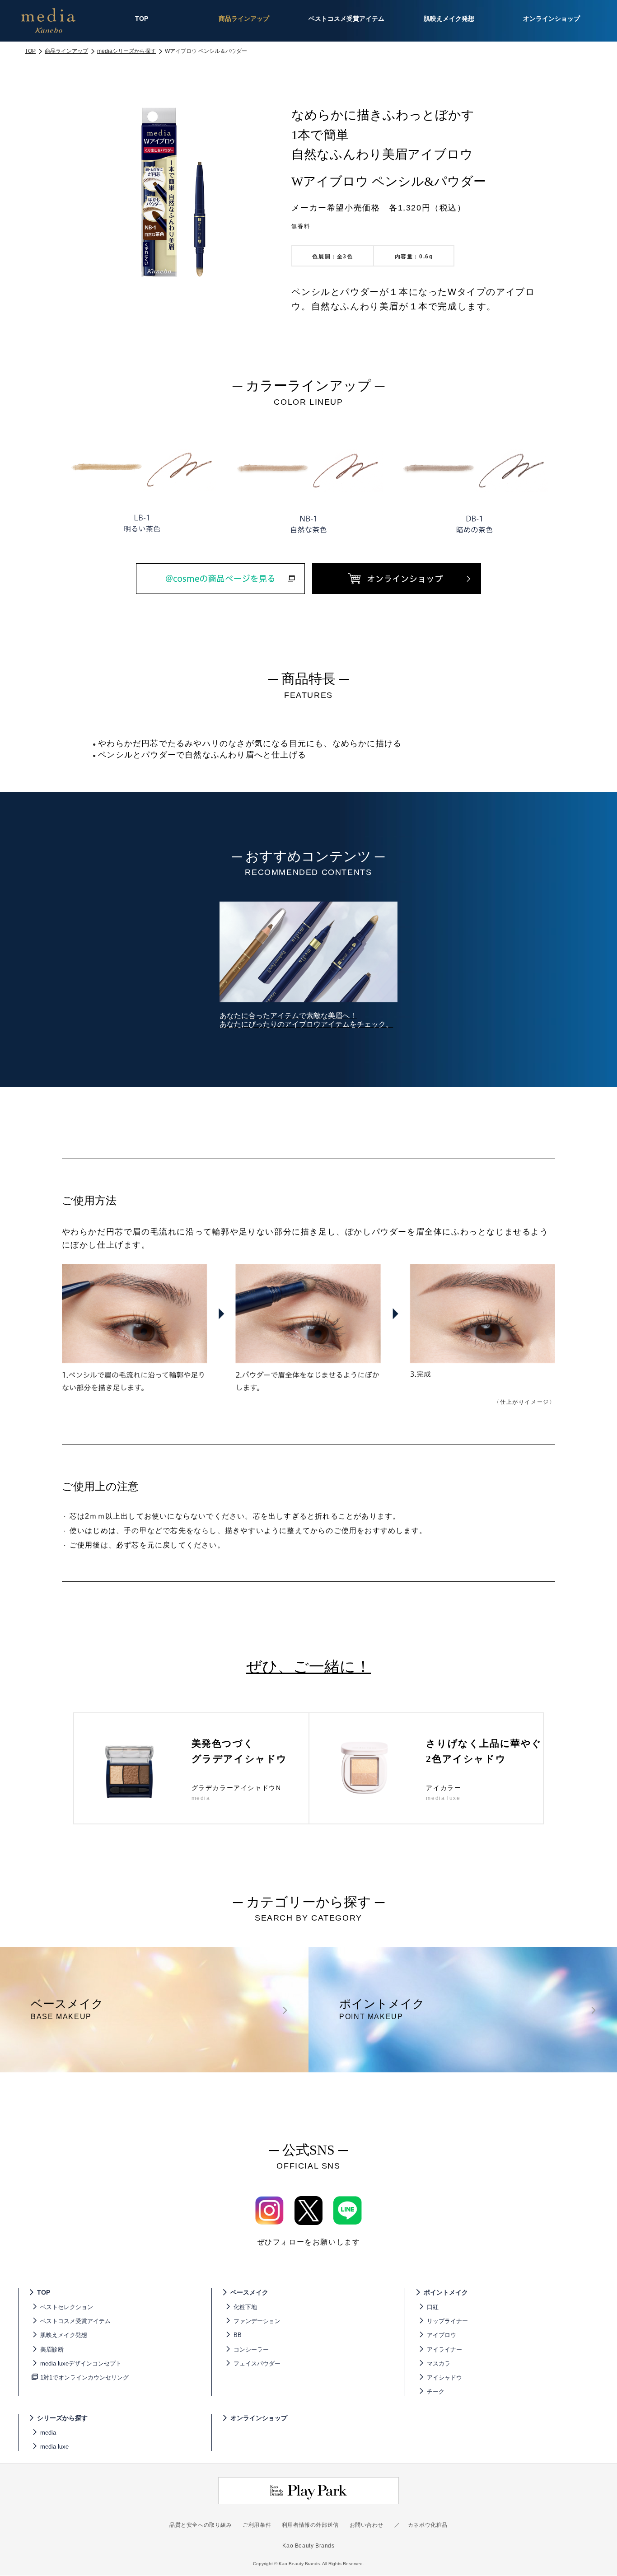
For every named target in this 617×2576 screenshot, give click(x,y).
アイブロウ (442, 2335)
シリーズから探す (62, 2418)
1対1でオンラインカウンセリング (84, 2377)
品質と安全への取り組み (201, 2525)
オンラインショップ (259, 2418)
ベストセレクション (67, 2307)
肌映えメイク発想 (64, 2335)
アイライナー (444, 2349)
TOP (30, 51)
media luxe (54, 2447)
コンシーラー (251, 2349)
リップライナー (447, 2321)
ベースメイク (249, 2292)
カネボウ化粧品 (428, 2525)
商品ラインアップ (66, 51)
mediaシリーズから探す (126, 51)
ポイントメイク (446, 2292)
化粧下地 (245, 2307)
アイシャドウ (444, 2377)
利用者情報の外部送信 (310, 2525)
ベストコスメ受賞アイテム (75, 2321)
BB (238, 2335)
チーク (436, 2391)
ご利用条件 (257, 2525)
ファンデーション (257, 2321)
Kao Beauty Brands (308, 2546)
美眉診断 (52, 2349)
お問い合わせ (367, 2525)
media (48, 2433)
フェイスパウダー (257, 2363)
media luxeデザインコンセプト (81, 2363)
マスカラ (439, 2363)
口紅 (433, 2307)
